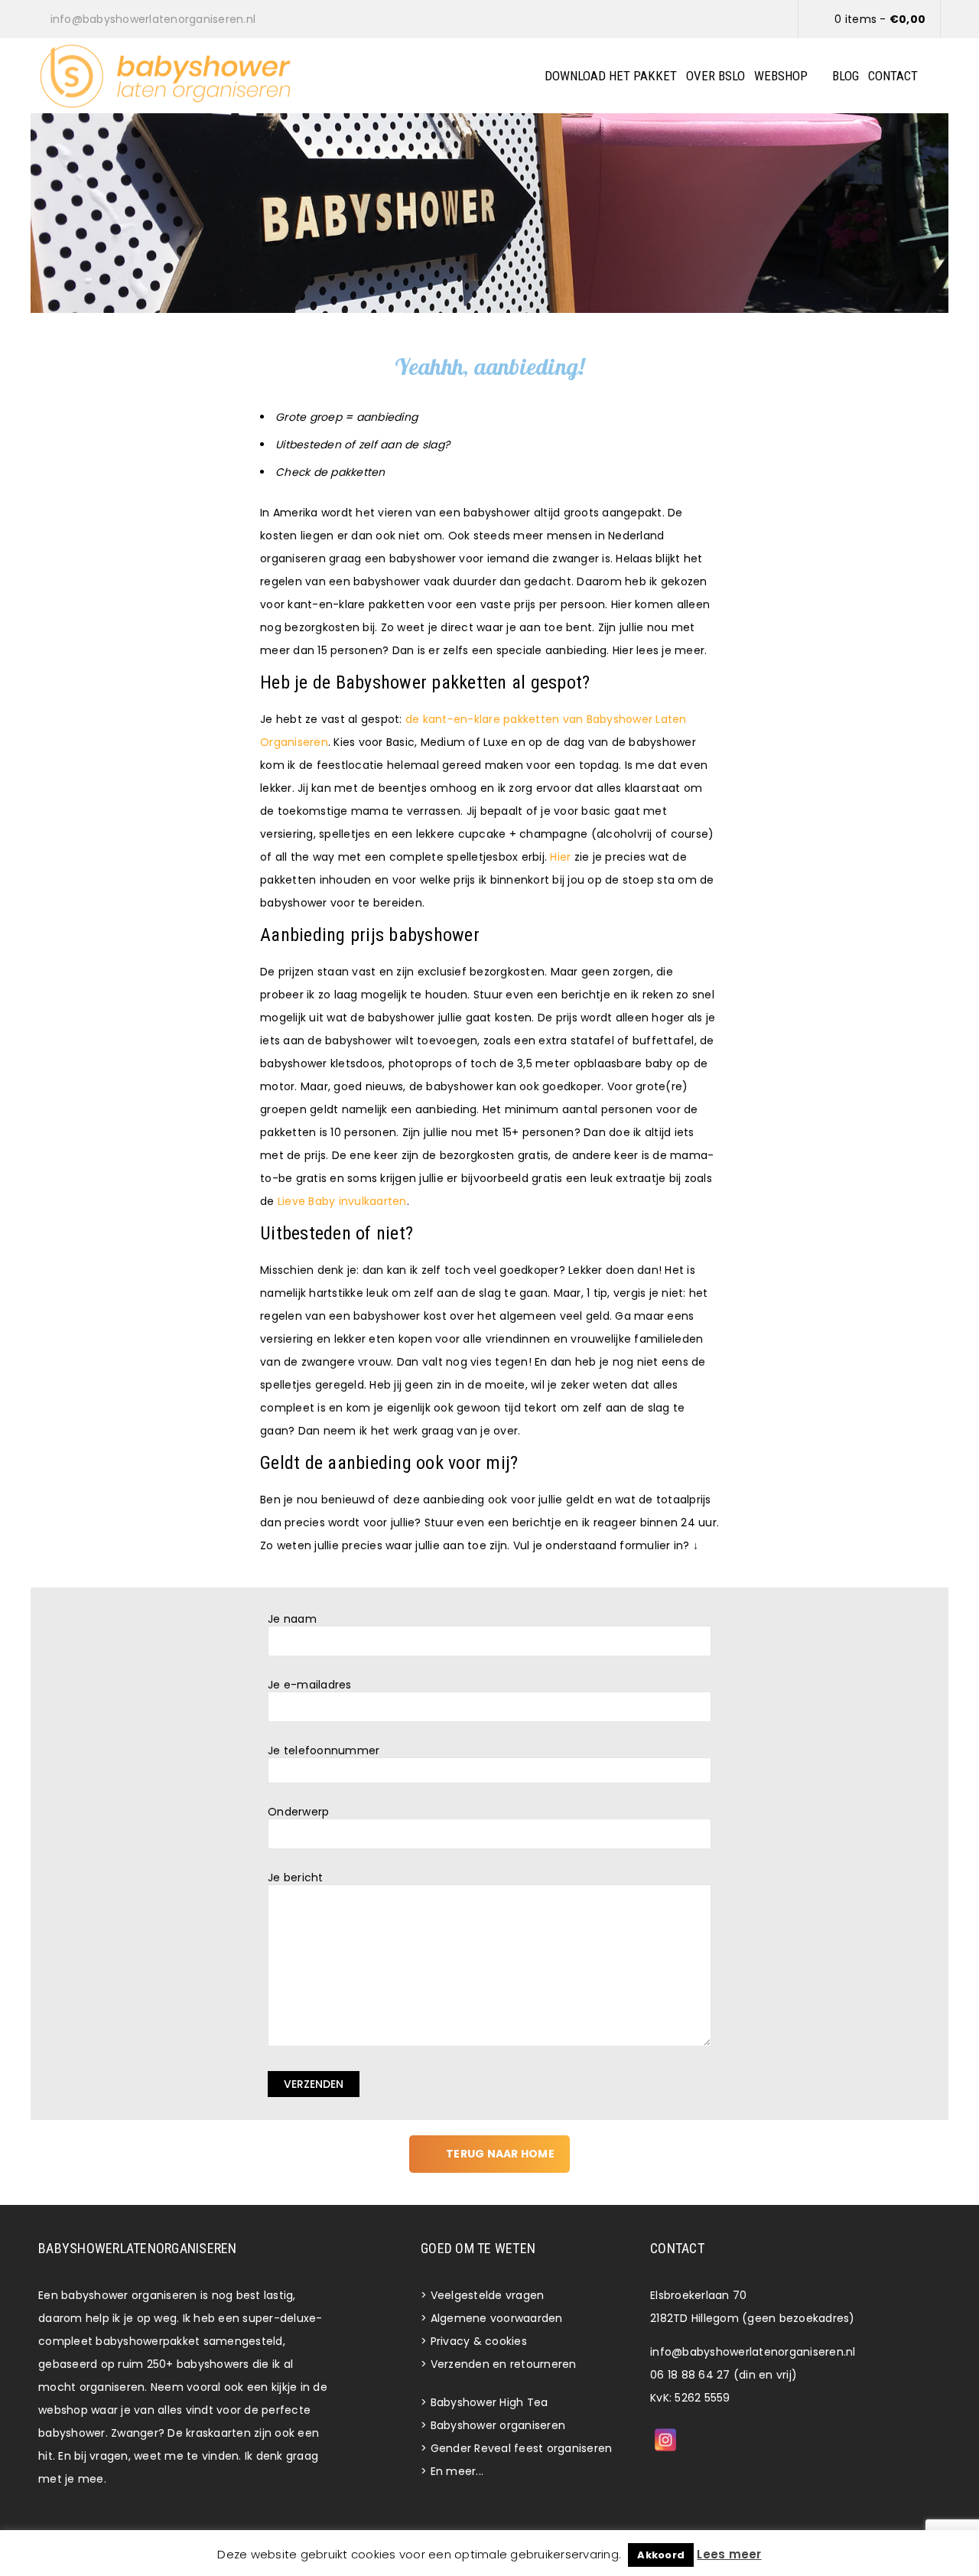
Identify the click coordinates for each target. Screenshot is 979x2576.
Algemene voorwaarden (497, 2318)
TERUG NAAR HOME (500, 2154)
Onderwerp (298, 1812)
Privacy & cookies (479, 2341)
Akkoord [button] (661, 2555)
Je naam (292, 1619)
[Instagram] (665, 2440)
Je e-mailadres (310, 1685)
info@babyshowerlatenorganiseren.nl (753, 2352)
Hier (560, 857)
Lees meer (729, 2554)
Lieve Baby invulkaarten (342, 1201)
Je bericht (296, 1878)
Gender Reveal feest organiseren (522, 2448)
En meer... (457, 2471)
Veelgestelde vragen (488, 2295)
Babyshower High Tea (489, 2402)
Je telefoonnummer (324, 1751)
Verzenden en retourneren (504, 2364)
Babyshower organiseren (498, 2425)
